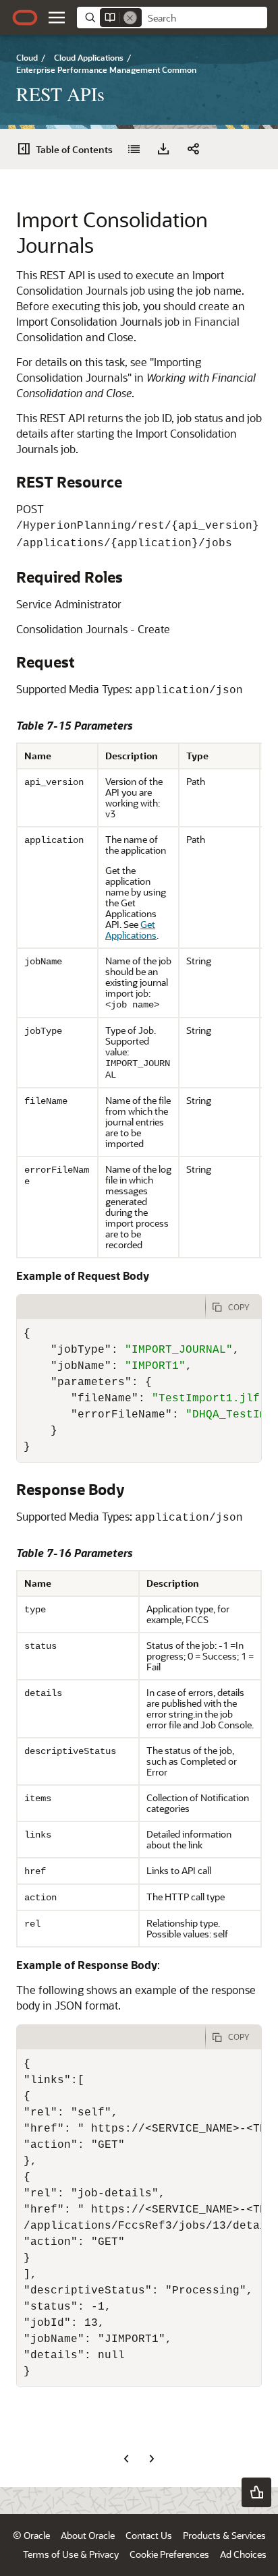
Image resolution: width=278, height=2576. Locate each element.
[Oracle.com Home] (25, 18)
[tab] (111, 1307)
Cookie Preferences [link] (169, 2554)
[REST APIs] (134, 149)
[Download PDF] (163, 149)
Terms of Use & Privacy (71, 2554)
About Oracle (88, 2535)
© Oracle (31, 2535)
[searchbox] (204, 18)
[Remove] (130, 18)
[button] (57, 18)
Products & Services (224, 2535)
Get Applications (131, 930)
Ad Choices (243, 2554)
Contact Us (149, 2535)
